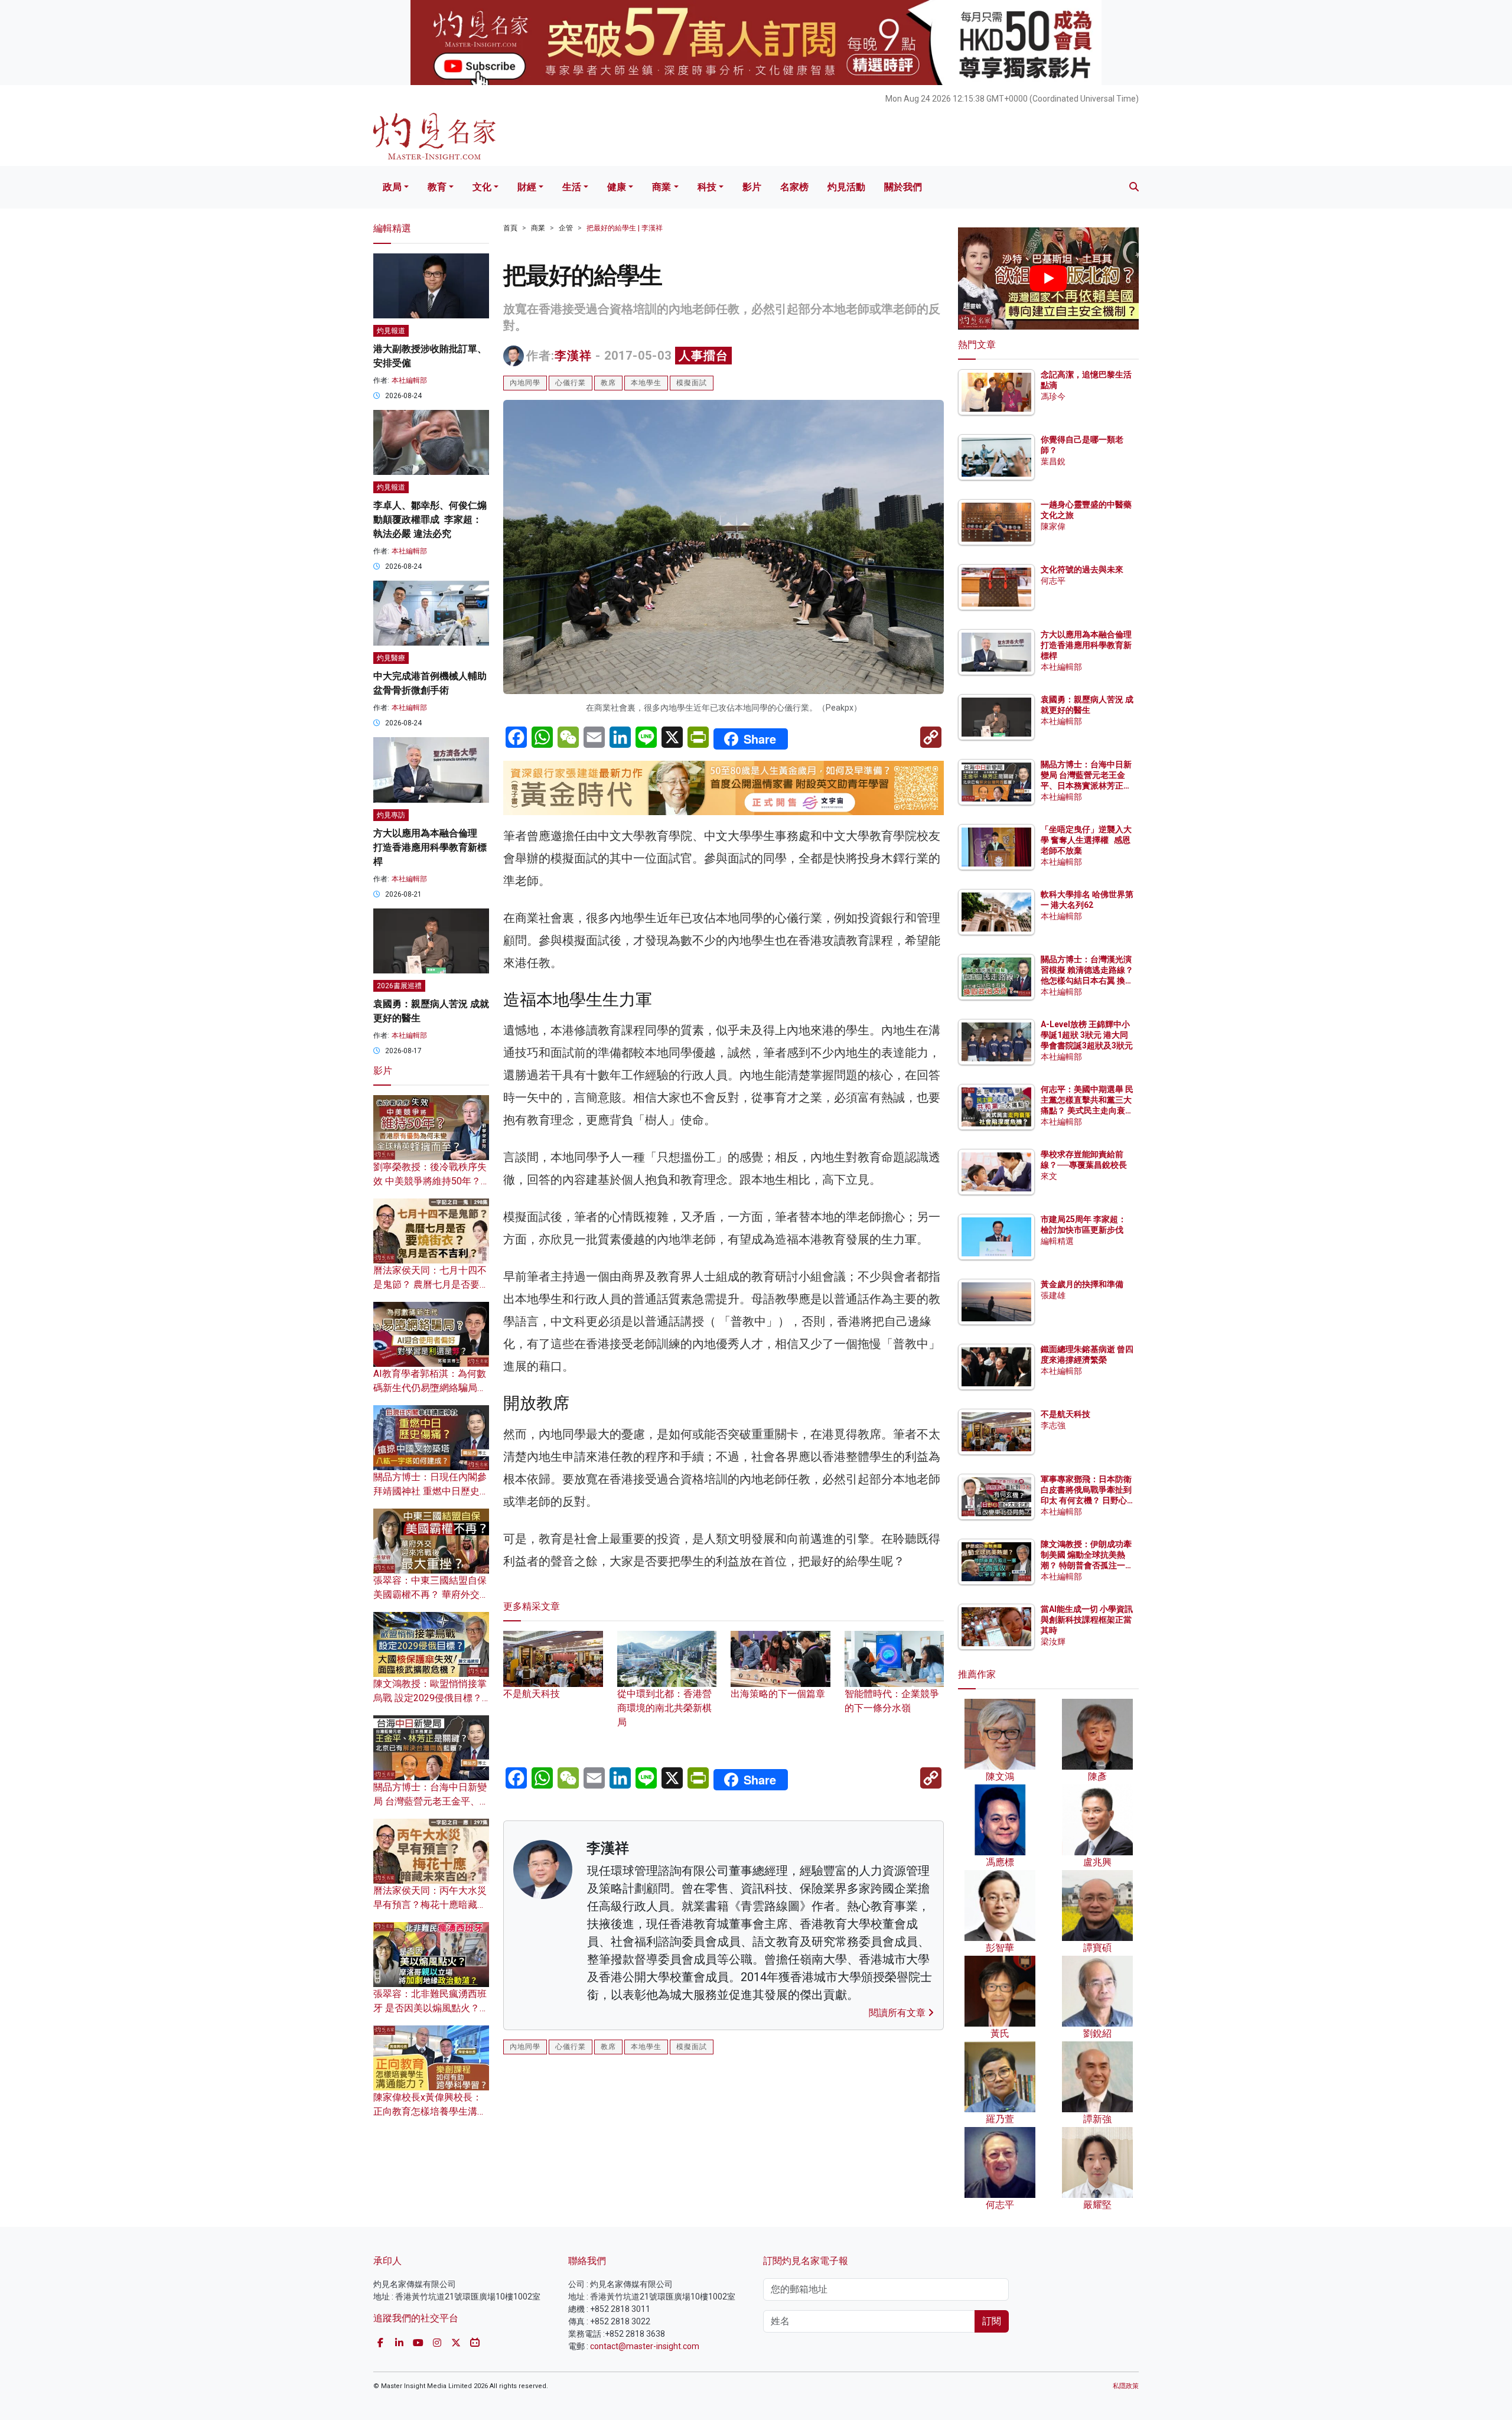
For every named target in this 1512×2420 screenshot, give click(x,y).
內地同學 (525, 383)
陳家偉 (1053, 526)
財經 (527, 187)
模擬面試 (692, 383)
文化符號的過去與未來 (1082, 569)
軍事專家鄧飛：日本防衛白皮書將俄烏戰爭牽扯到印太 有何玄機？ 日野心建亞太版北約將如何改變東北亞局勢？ (1086, 1501)
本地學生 (646, 383)
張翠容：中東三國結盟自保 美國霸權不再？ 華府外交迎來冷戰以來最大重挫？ (431, 1595)
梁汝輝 (1053, 1641)
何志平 (1053, 581)
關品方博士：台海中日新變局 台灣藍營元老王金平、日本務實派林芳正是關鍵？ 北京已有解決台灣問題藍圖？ (1087, 786)
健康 (617, 187)
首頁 (510, 228)
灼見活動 (846, 187)
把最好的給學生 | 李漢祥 (625, 228)
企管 (566, 228)
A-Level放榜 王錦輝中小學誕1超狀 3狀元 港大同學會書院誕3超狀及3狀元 (1087, 1035)
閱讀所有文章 (898, 2013)
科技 (707, 187)
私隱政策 (1126, 2386)
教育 (437, 187)
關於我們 (903, 187)
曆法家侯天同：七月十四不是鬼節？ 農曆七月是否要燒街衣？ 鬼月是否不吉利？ (431, 1284)
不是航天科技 (1065, 1414)
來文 (1049, 1176)
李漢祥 (573, 356)
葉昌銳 (1053, 461)
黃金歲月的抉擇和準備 (1082, 1284)
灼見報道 (391, 331)
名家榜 (794, 187)
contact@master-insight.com (645, 2346)
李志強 (1053, 1425)
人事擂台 (703, 356)
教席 (608, 383)
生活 (572, 187)
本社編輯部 (409, 380)
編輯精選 (1057, 1241)
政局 (392, 187)
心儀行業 (571, 383)
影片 (752, 187)
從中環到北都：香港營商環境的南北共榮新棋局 (664, 1708)
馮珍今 (1053, 396)
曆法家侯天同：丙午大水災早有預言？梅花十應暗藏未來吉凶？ (430, 1905)
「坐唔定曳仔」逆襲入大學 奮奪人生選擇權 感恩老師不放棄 (1086, 840)
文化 (482, 187)
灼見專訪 (391, 815)
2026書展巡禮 (399, 986)
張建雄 (1053, 1295)
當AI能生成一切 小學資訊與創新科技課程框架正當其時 (1087, 1620)
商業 (661, 187)
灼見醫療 (391, 658)
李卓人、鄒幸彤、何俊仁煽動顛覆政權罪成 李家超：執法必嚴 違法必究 (430, 519)
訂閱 (992, 2321)
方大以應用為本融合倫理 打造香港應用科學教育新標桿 (430, 847)
